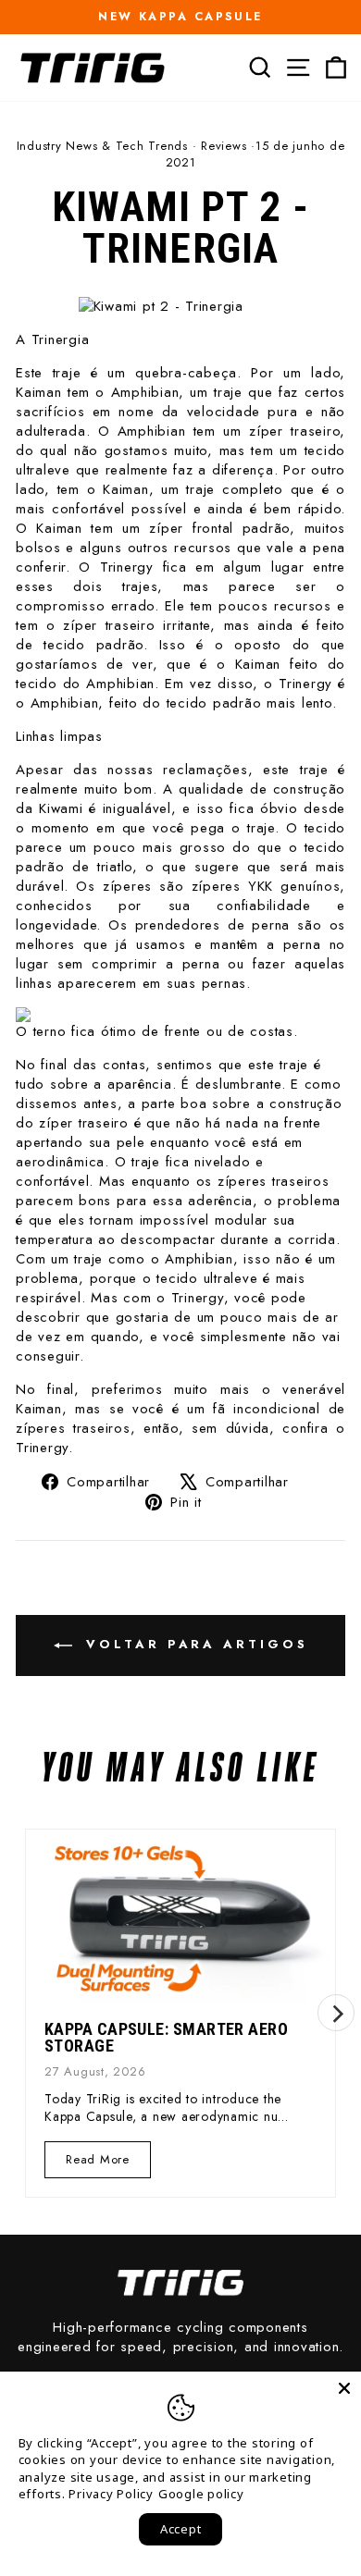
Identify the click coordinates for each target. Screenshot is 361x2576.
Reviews (224, 146)
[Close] (344, 2388)
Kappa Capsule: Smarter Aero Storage (166, 2037)
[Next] (336, 2013)
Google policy (201, 2494)
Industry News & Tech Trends (102, 146)
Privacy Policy (111, 2494)
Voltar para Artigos (194, 1644)
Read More (97, 2164)
